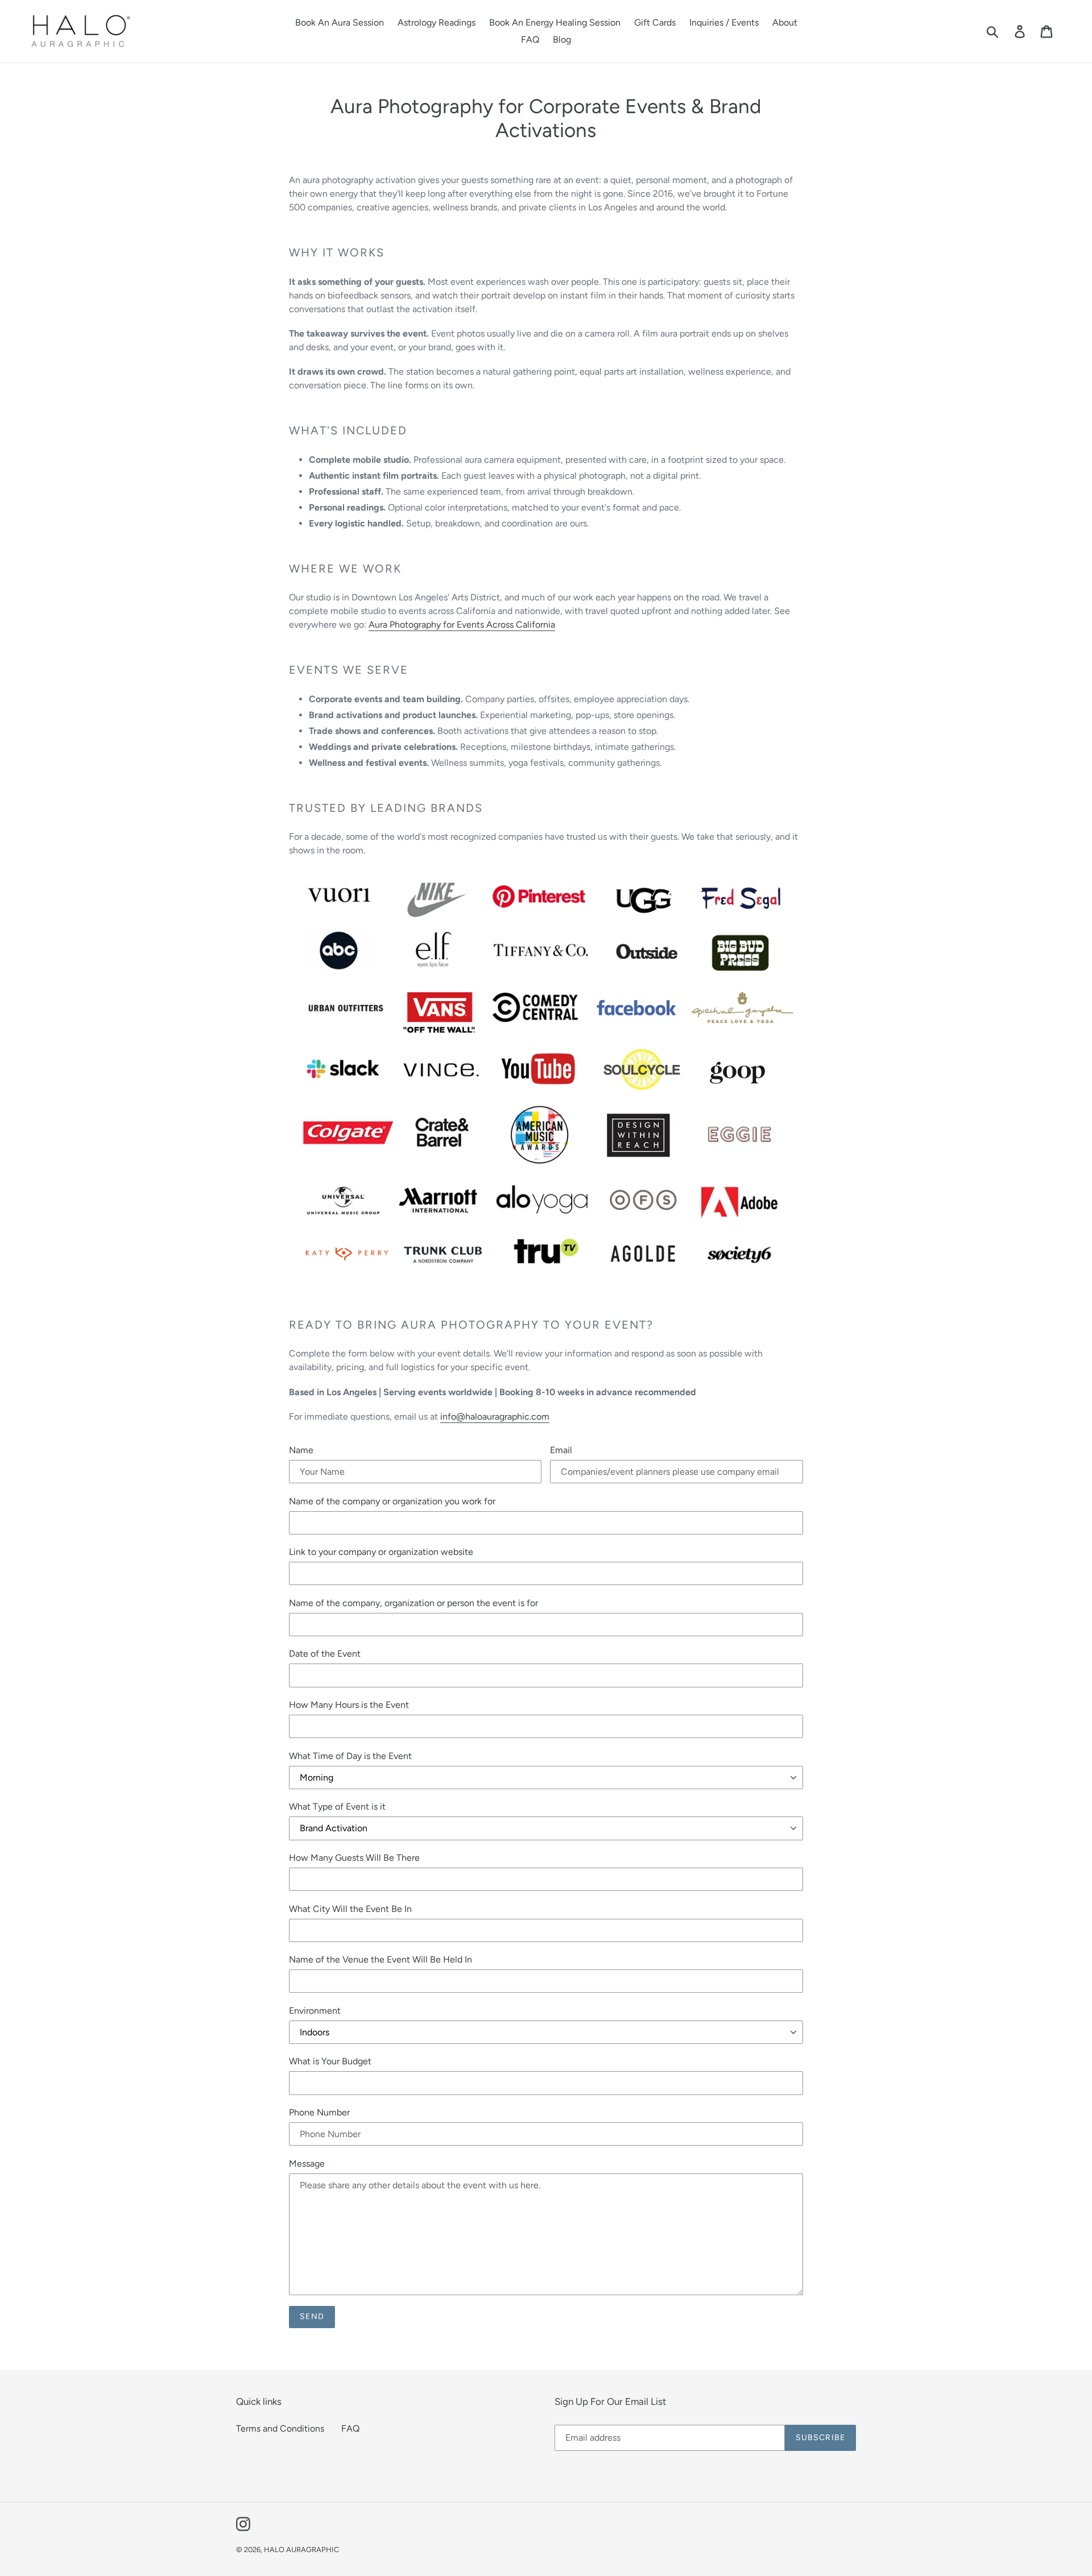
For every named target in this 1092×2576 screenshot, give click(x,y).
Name (301, 1450)
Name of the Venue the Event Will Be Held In (380, 1959)
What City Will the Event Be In (350, 1909)
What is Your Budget (330, 2061)
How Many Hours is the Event (349, 1705)
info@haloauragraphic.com (495, 1416)
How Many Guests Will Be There (354, 1858)
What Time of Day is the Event (350, 1756)
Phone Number (319, 2112)
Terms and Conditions (280, 2428)
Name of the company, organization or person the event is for (413, 1603)
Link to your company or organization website (381, 1552)
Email (561, 1450)
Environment (315, 2011)
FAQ (350, 2428)
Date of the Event (325, 1654)
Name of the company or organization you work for (392, 1501)
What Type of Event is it (337, 1806)
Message (307, 2164)
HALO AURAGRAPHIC (301, 2550)
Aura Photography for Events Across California (462, 625)
